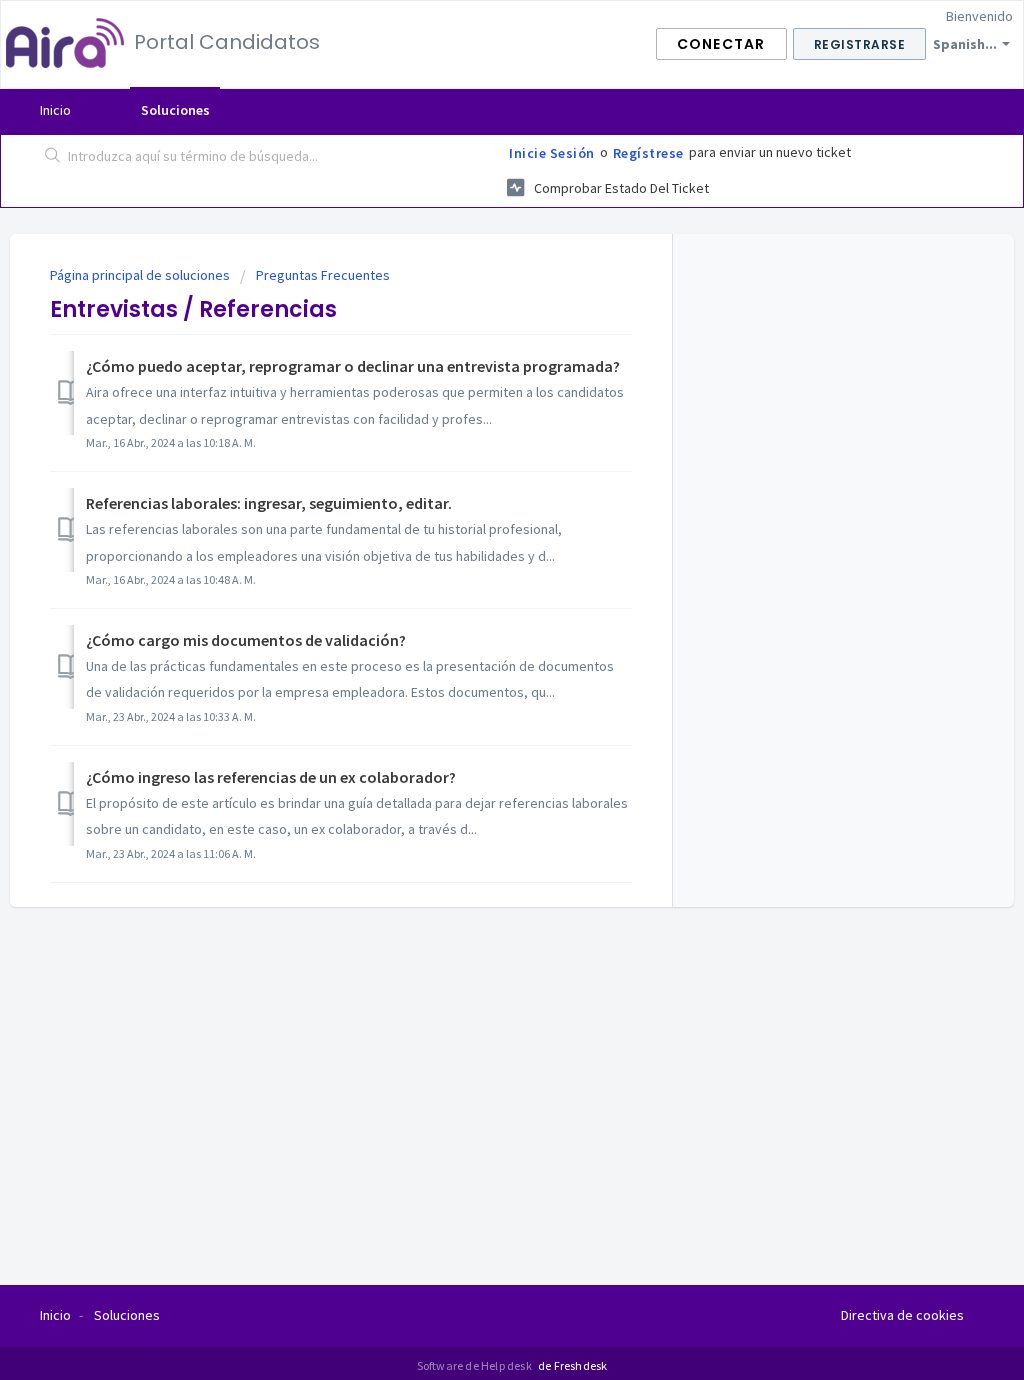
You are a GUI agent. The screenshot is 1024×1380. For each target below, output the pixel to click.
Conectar (721, 44)
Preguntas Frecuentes (323, 275)
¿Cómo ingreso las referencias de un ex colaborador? (271, 777)
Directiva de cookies (902, 1315)
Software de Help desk (475, 1365)
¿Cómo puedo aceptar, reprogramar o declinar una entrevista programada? (353, 366)
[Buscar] (53, 157)
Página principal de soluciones (141, 275)
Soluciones (175, 110)
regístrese (648, 153)
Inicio (55, 110)
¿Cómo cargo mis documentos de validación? (246, 640)
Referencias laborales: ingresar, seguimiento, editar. (269, 503)
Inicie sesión (552, 153)
